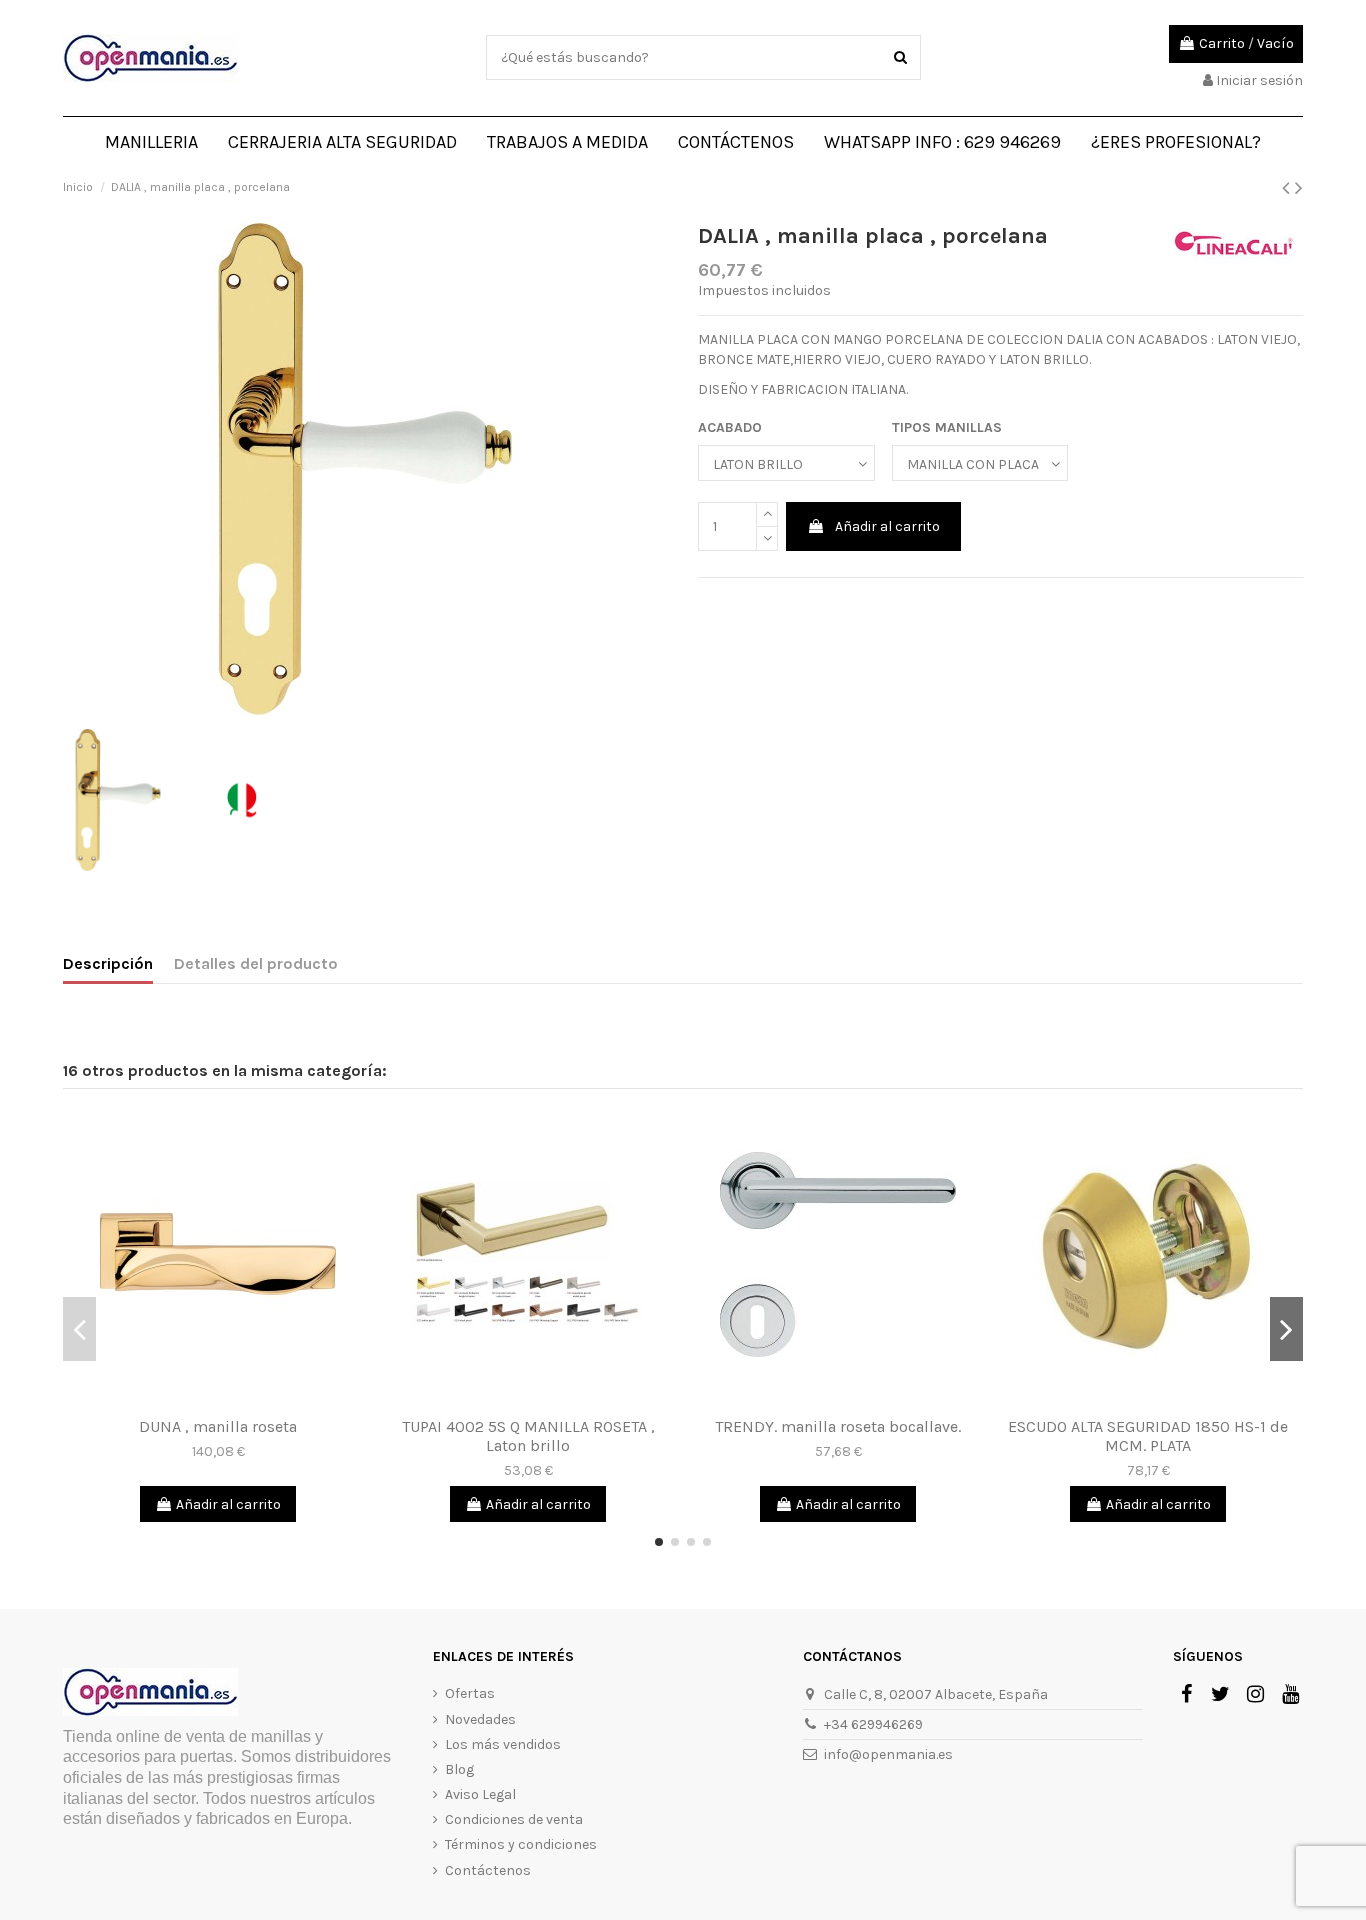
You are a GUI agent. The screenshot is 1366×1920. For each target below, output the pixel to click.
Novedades (480, 1719)
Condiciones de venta (514, 1819)
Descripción (108, 963)
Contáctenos (488, 1870)
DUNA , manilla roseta (218, 1426)
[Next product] (1299, 188)
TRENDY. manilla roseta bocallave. (838, 1426)
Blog (459, 1769)
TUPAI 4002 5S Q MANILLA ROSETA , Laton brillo (528, 1436)
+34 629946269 (873, 1724)
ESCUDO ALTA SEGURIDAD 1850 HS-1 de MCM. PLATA (1148, 1436)
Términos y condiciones (521, 1844)
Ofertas (470, 1693)
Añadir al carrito (887, 526)
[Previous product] (1288, 188)
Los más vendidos (503, 1744)
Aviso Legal (480, 1794)
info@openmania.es (888, 1754)
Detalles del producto (256, 963)
